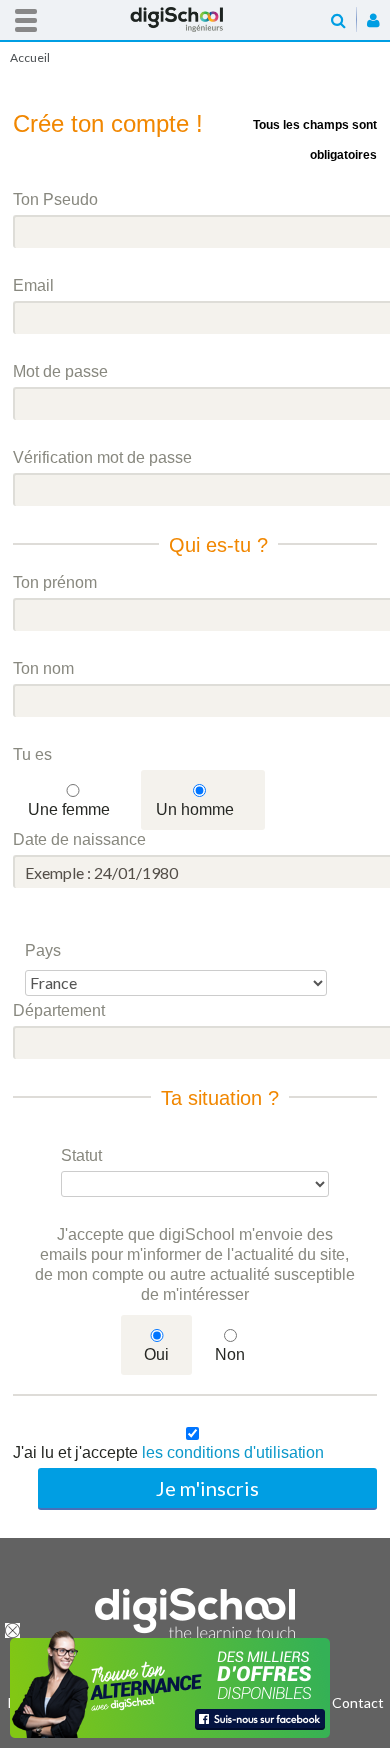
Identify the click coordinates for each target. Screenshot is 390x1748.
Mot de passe (60, 371)
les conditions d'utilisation (233, 1452)
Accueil (195, 19)
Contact (358, 1702)
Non (230, 1354)
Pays (43, 950)
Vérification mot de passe (102, 457)
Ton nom (43, 668)
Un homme (195, 809)
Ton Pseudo (55, 199)
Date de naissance (79, 839)
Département (59, 1010)
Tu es (32, 754)
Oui (156, 1354)
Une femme (69, 809)
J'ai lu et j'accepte (168, 1452)
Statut (81, 1155)
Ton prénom (55, 582)
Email (33, 285)
